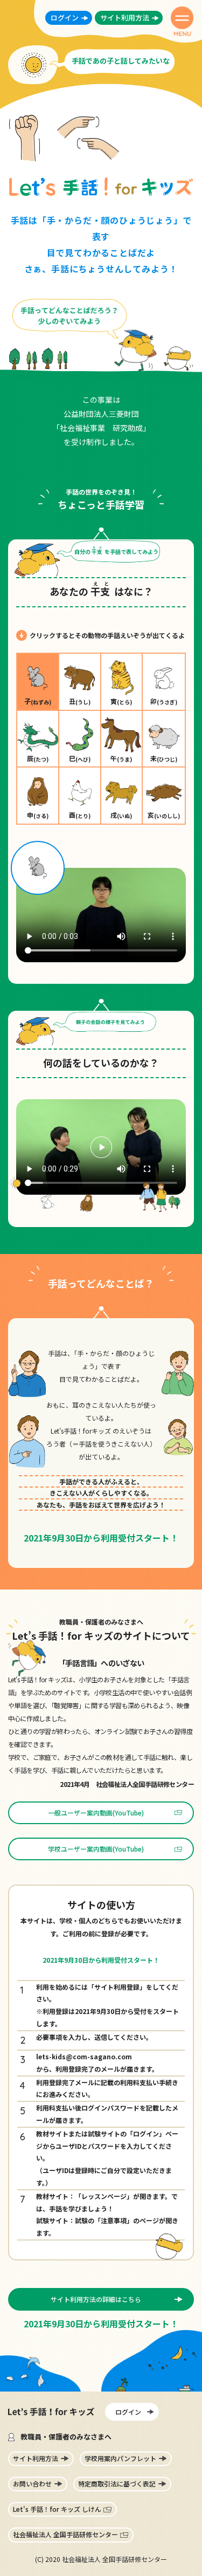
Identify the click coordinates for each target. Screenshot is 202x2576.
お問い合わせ (32, 2483)
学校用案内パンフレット (120, 2458)
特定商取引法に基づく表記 (117, 2483)
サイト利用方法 (125, 18)
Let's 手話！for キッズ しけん (57, 2509)
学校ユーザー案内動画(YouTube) (96, 1849)
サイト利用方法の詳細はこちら (96, 2299)
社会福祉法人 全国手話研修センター (65, 2534)
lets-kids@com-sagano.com (84, 2056)
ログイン (65, 18)
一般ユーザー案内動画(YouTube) (96, 1813)
